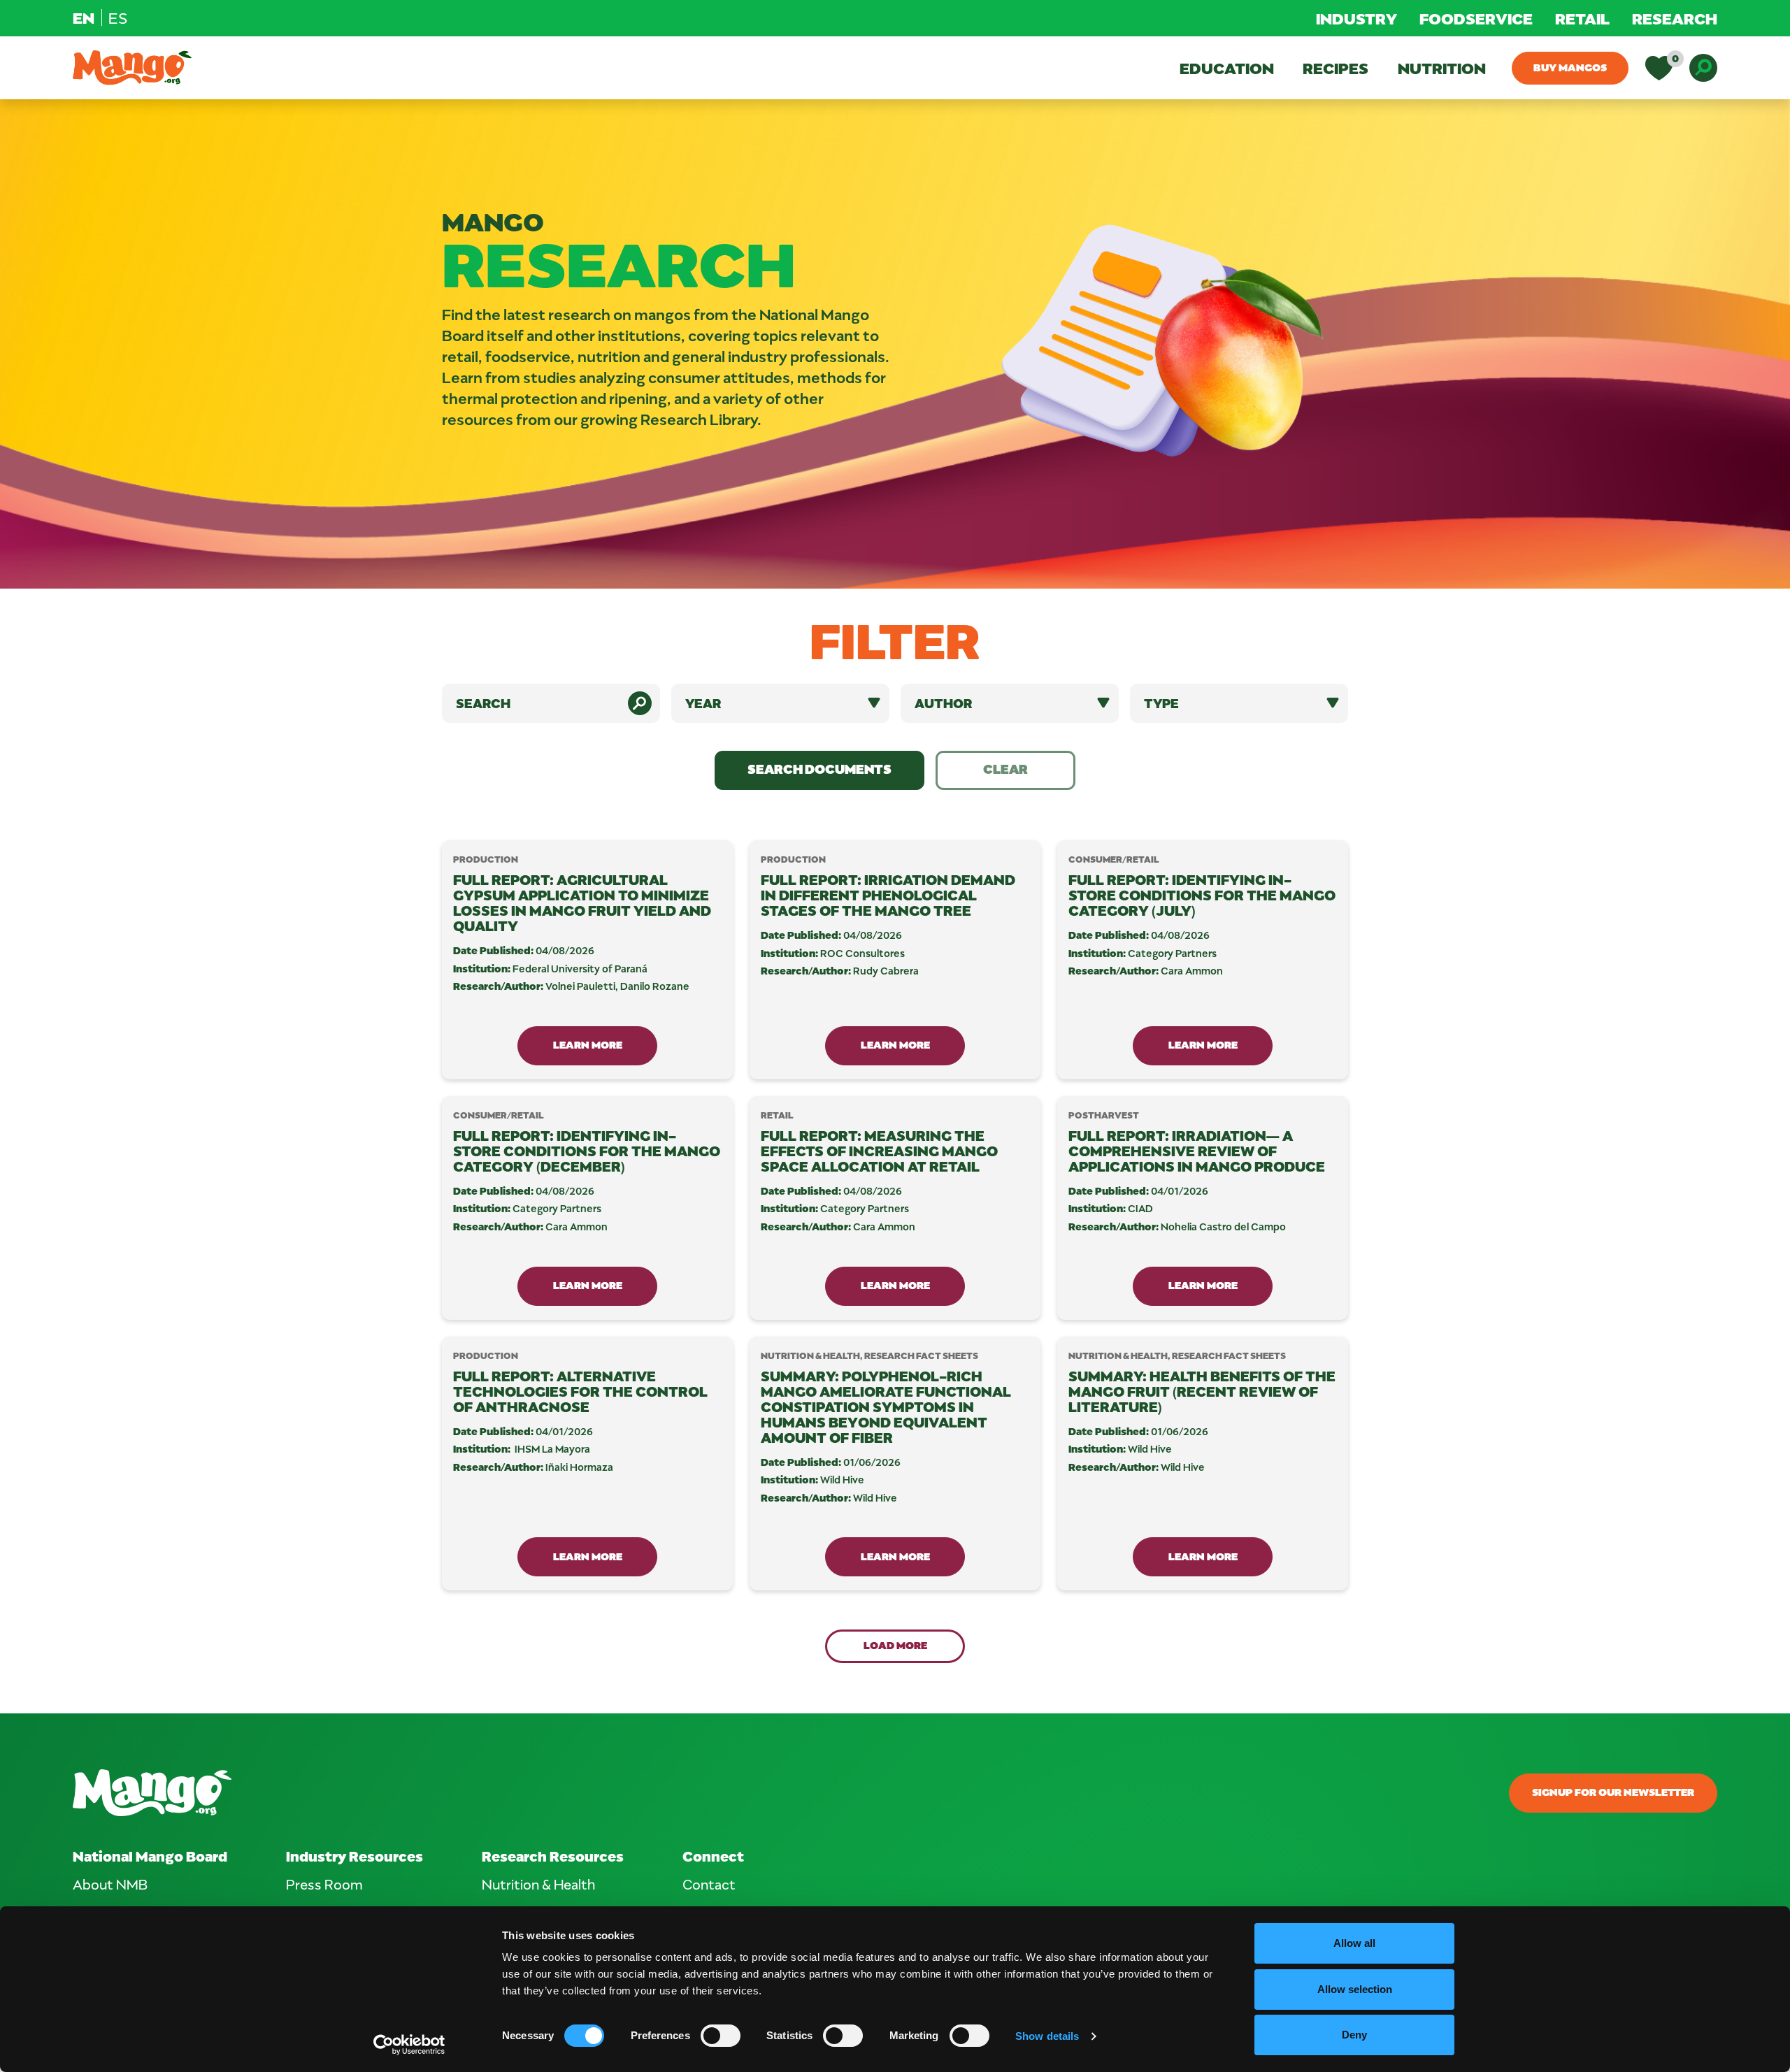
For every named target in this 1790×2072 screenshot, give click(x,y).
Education (1227, 68)
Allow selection (1355, 1989)
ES (118, 17)
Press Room (324, 1884)
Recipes (1336, 68)
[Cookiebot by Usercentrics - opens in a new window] (409, 2045)
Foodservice (1476, 18)
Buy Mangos (1570, 67)
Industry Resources (355, 1856)
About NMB (110, 1884)
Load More (895, 1645)
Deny (1354, 2035)
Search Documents (819, 769)
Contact (709, 1884)
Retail (1582, 18)
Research (1675, 18)
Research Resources (553, 1856)
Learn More (588, 1044)
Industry (1356, 18)
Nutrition (1442, 68)
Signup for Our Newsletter (1613, 1792)
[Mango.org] (618, 1793)
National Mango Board (150, 1856)
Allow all (1354, 1943)
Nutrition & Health (538, 1884)
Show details (1047, 2036)
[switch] (721, 2036)
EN (84, 17)
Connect (713, 1856)
